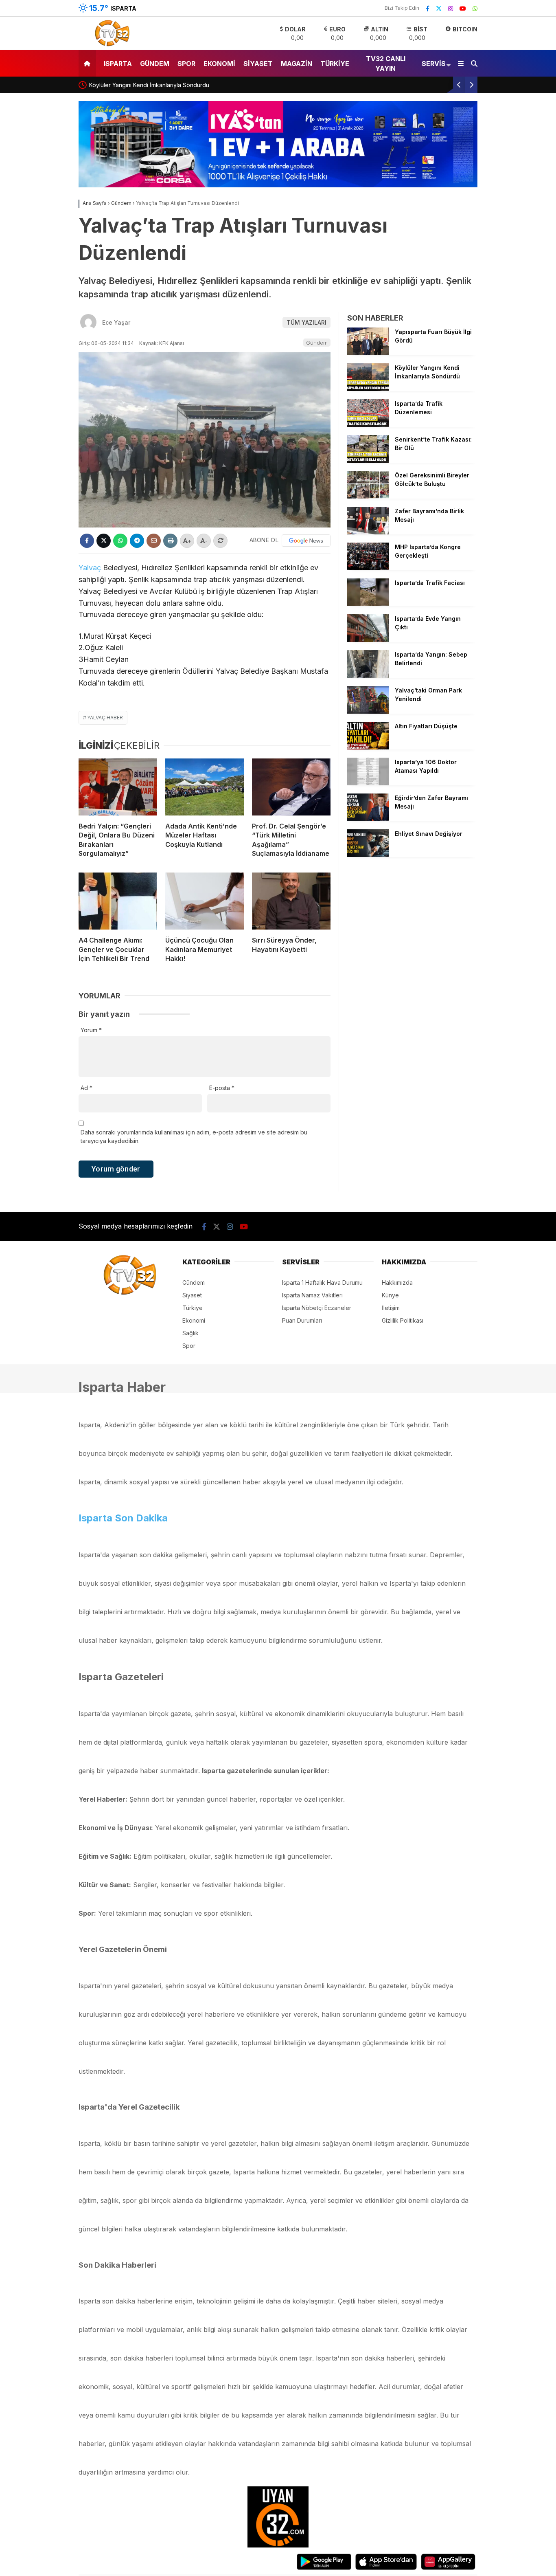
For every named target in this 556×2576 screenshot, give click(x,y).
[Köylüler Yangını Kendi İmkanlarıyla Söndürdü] (368, 389)
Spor (186, 64)
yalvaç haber (105, 718)
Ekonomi (219, 64)
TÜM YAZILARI (306, 322)
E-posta (222, 1088)
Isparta (118, 64)
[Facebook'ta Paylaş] (87, 541)
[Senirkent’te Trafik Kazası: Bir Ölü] (368, 460)
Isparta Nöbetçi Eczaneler (317, 1308)
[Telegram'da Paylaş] (137, 541)
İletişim (391, 1308)
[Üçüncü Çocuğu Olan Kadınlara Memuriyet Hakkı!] (205, 901)
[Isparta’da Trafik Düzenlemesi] (368, 425)
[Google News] (306, 541)
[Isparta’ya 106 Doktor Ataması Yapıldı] (368, 783)
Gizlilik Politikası (403, 1320)
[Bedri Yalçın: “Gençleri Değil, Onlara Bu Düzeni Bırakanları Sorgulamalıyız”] (118, 787)
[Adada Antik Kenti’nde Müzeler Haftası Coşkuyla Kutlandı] (205, 787)
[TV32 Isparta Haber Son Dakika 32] (110, 45)
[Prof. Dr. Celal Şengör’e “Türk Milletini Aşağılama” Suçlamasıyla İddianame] (291, 787)
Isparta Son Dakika (123, 1518)
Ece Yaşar (116, 322)
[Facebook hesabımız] (428, 8)
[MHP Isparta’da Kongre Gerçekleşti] (368, 568)
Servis (434, 64)
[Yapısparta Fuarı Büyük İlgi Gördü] (368, 353)
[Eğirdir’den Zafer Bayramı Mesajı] (368, 819)
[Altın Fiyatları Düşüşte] (368, 747)
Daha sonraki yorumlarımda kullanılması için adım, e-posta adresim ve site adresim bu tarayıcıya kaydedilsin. (194, 1136)
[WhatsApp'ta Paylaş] (120, 541)
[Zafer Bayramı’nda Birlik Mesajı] (368, 532)
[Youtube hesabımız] (463, 8)
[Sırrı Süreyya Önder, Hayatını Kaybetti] (291, 901)
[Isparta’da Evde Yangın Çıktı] (368, 640)
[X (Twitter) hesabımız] (439, 8)
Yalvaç (90, 568)
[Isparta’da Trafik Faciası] (368, 604)
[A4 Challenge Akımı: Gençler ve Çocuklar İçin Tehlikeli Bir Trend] (118, 901)
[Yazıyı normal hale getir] (220, 541)
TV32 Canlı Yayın (386, 64)
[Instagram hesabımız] (451, 8)
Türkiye (335, 64)
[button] (89, 63)
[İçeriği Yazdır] (170, 541)
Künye (390, 1295)
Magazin (297, 64)
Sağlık (190, 1333)
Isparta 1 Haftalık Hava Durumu (322, 1283)
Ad (86, 1088)
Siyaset (258, 64)
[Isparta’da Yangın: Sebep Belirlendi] (368, 676)
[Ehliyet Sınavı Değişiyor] (368, 855)
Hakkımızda (397, 1283)
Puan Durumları (302, 1320)
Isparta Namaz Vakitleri (312, 1295)
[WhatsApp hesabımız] (475, 8)
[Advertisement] (412, 920)
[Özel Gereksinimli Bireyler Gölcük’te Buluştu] (368, 496)
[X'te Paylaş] (104, 541)
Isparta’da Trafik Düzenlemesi (149, 85)
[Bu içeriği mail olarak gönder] (154, 541)
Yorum (91, 1030)
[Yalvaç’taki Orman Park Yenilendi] (368, 711)
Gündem (155, 64)
